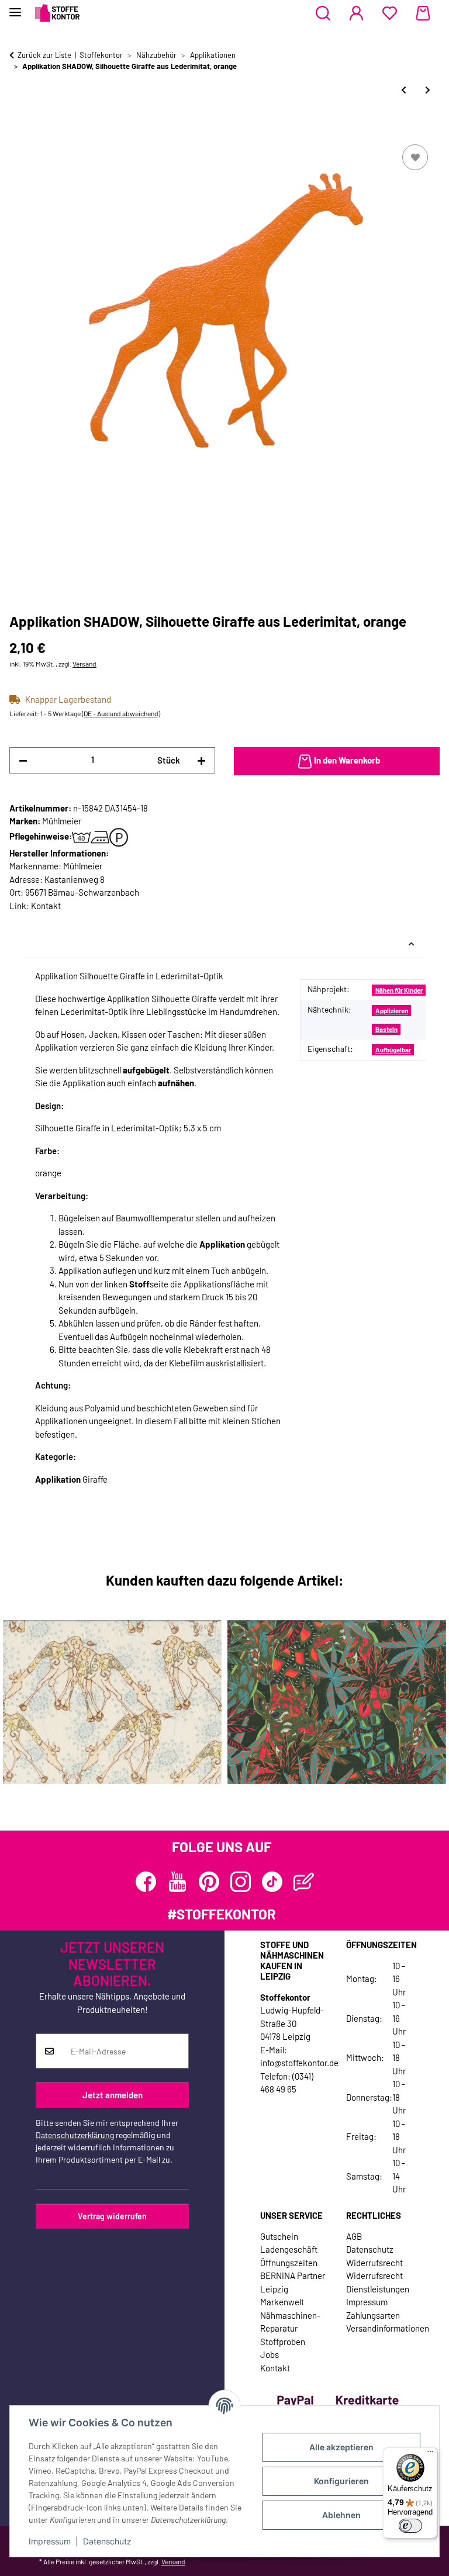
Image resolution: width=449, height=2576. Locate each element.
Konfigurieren (341, 2481)
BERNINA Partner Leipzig (293, 2282)
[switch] (410, 2526)
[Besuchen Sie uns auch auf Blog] (304, 1882)
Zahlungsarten (373, 2315)
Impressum (50, 2541)
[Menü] (430, 2454)
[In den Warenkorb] (19, 129)
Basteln (386, 1029)
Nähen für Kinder (399, 990)
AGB (354, 2236)
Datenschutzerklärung (75, 2135)
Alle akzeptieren (341, 2447)
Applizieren (392, 1011)
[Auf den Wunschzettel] (415, 157)
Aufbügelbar (393, 1050)
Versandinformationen (388, 2328)
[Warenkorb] (423, 13)
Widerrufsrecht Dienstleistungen (378, 2282)
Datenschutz (107, 2541)
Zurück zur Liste (44, 55)
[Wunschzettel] (390, 13)
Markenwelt (282, 2302)
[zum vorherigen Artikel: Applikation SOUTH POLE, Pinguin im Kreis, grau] (404, 90)
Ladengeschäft (289, 2249)
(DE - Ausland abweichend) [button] (121, 713)
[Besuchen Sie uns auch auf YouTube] (177, 1882)
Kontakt (46, 906)
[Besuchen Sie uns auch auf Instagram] (241, 1882)
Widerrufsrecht (374, 2263)
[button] (323, 13)
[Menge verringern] (23, 760)
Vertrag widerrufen (112, 2216)
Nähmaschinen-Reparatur (290, 2322)
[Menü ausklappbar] (15, 7)
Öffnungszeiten (289, 2263)
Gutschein (279, 2236)
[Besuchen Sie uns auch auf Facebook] (146, 1882)
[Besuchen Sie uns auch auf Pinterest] (209, 1882)
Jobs (270, 2354)
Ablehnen (341, 2515)
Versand (84, 664)
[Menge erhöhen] (201, 760)
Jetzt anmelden (113, 2095)
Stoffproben (283, 2342)
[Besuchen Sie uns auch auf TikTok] (272, 1882)
